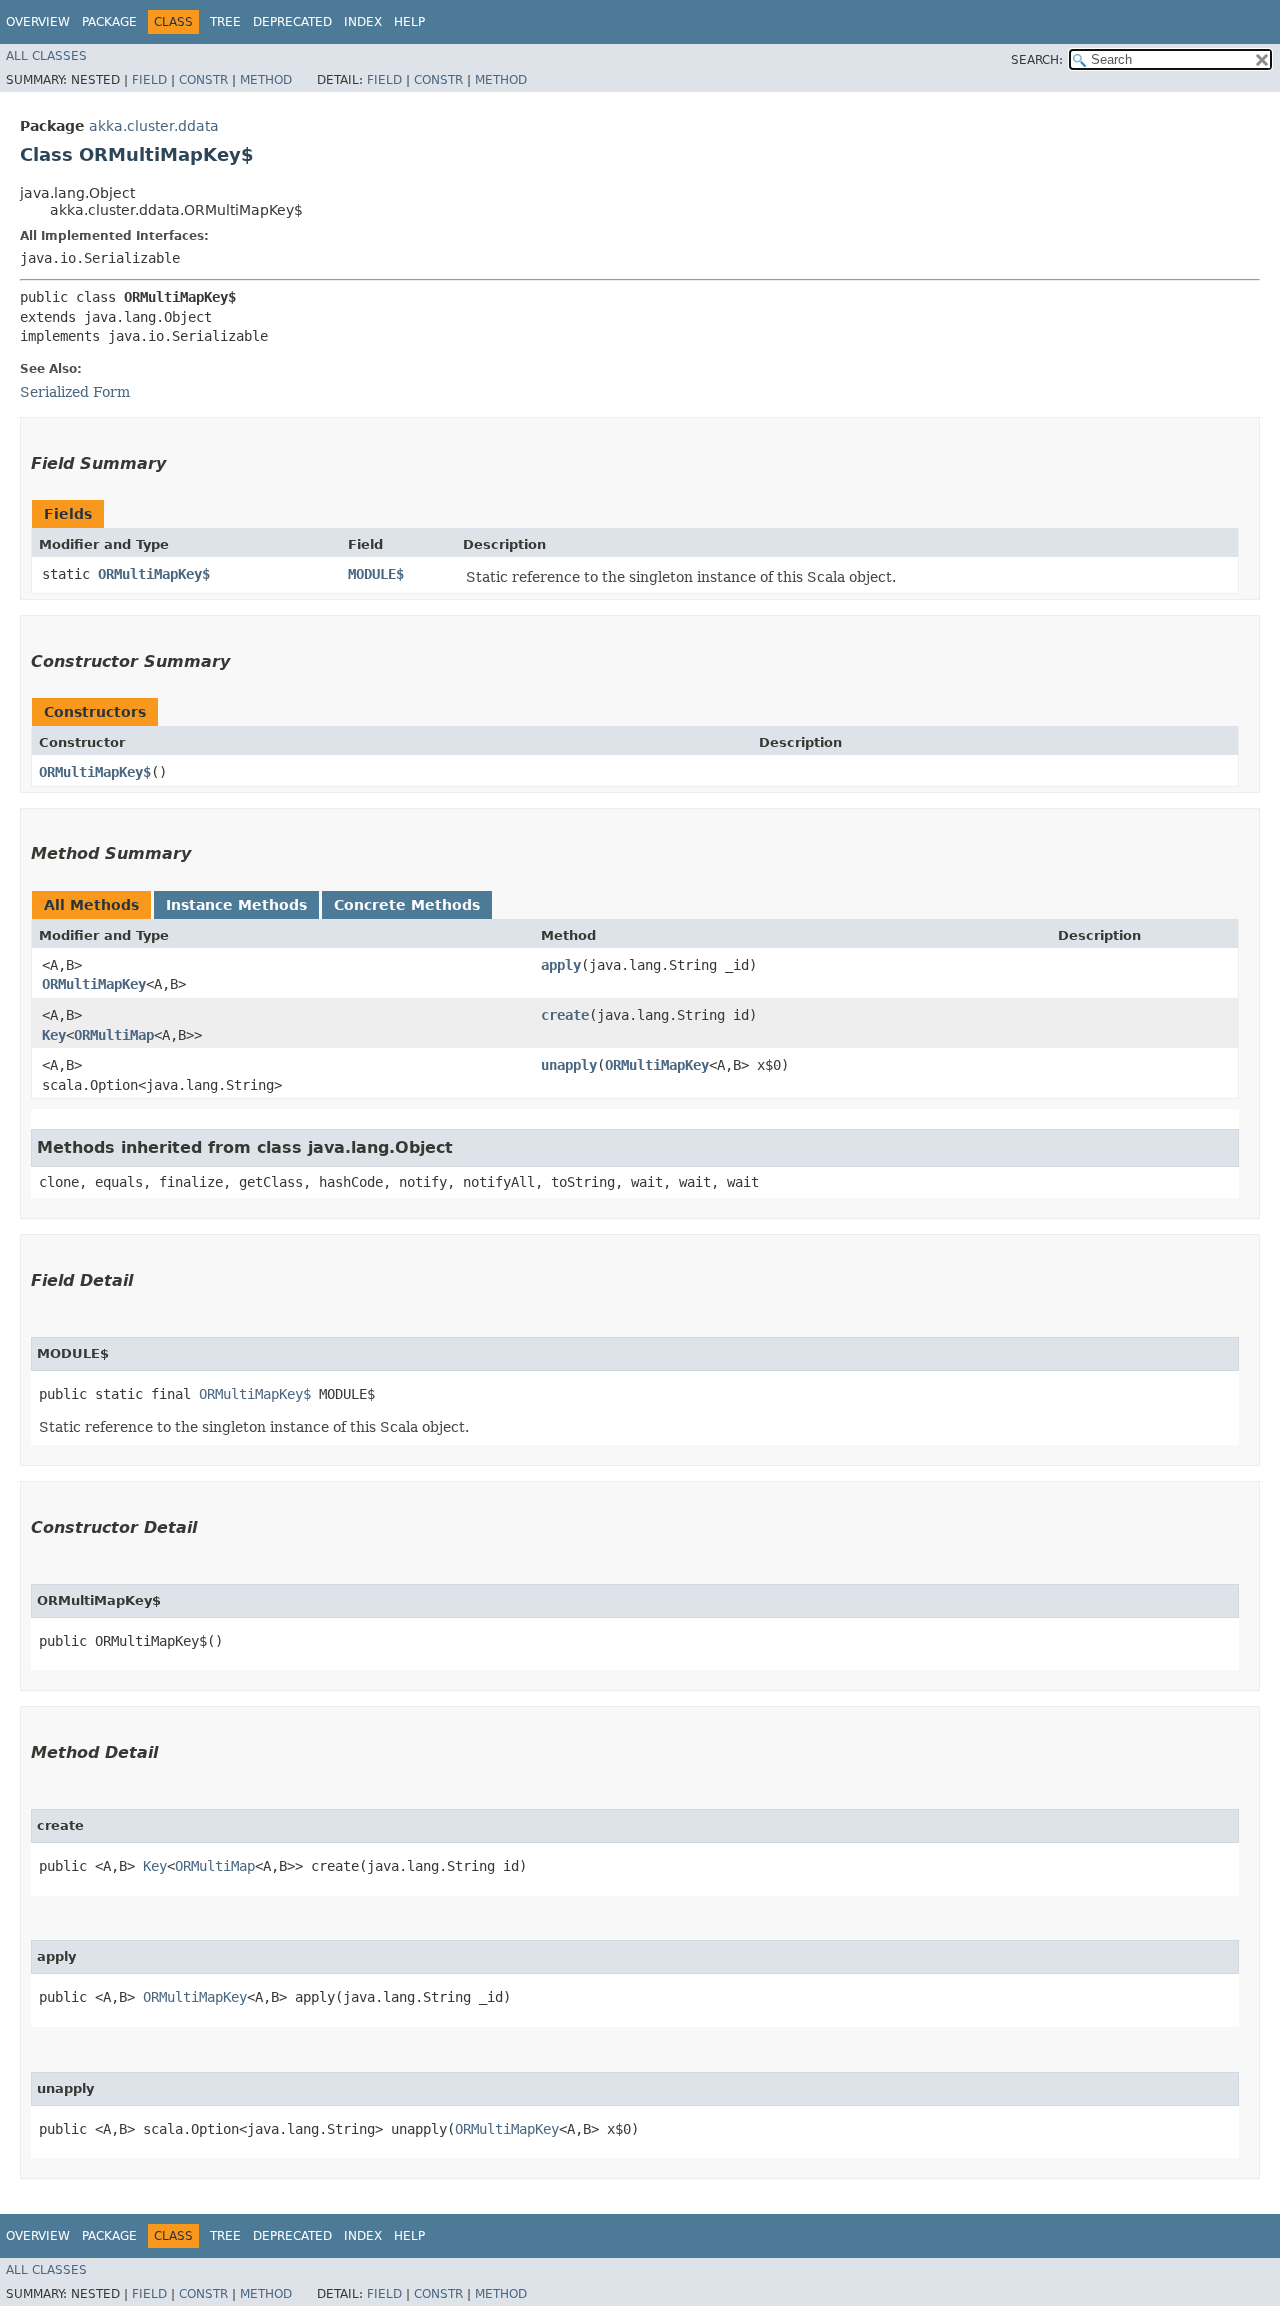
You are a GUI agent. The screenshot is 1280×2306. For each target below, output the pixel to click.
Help (409, 22)
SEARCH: (1037, 60)
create (565, 1015)
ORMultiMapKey (94, 984)
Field (149, 80)
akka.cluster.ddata (154, 126)
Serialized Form (75, 392)
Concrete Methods (407, 905)
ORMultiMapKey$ (154, 574)
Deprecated (292, 22)
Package (109, 22)
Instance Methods (236, 905)
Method (266, 80)
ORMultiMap (114, 1035)
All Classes (46, 56)
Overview (38, 22)
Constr (203, 80)
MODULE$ (376, 574)
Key (54, 1035)
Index (363, 22)
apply (561, 965)
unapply (569, 1065)
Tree (225, 22)
